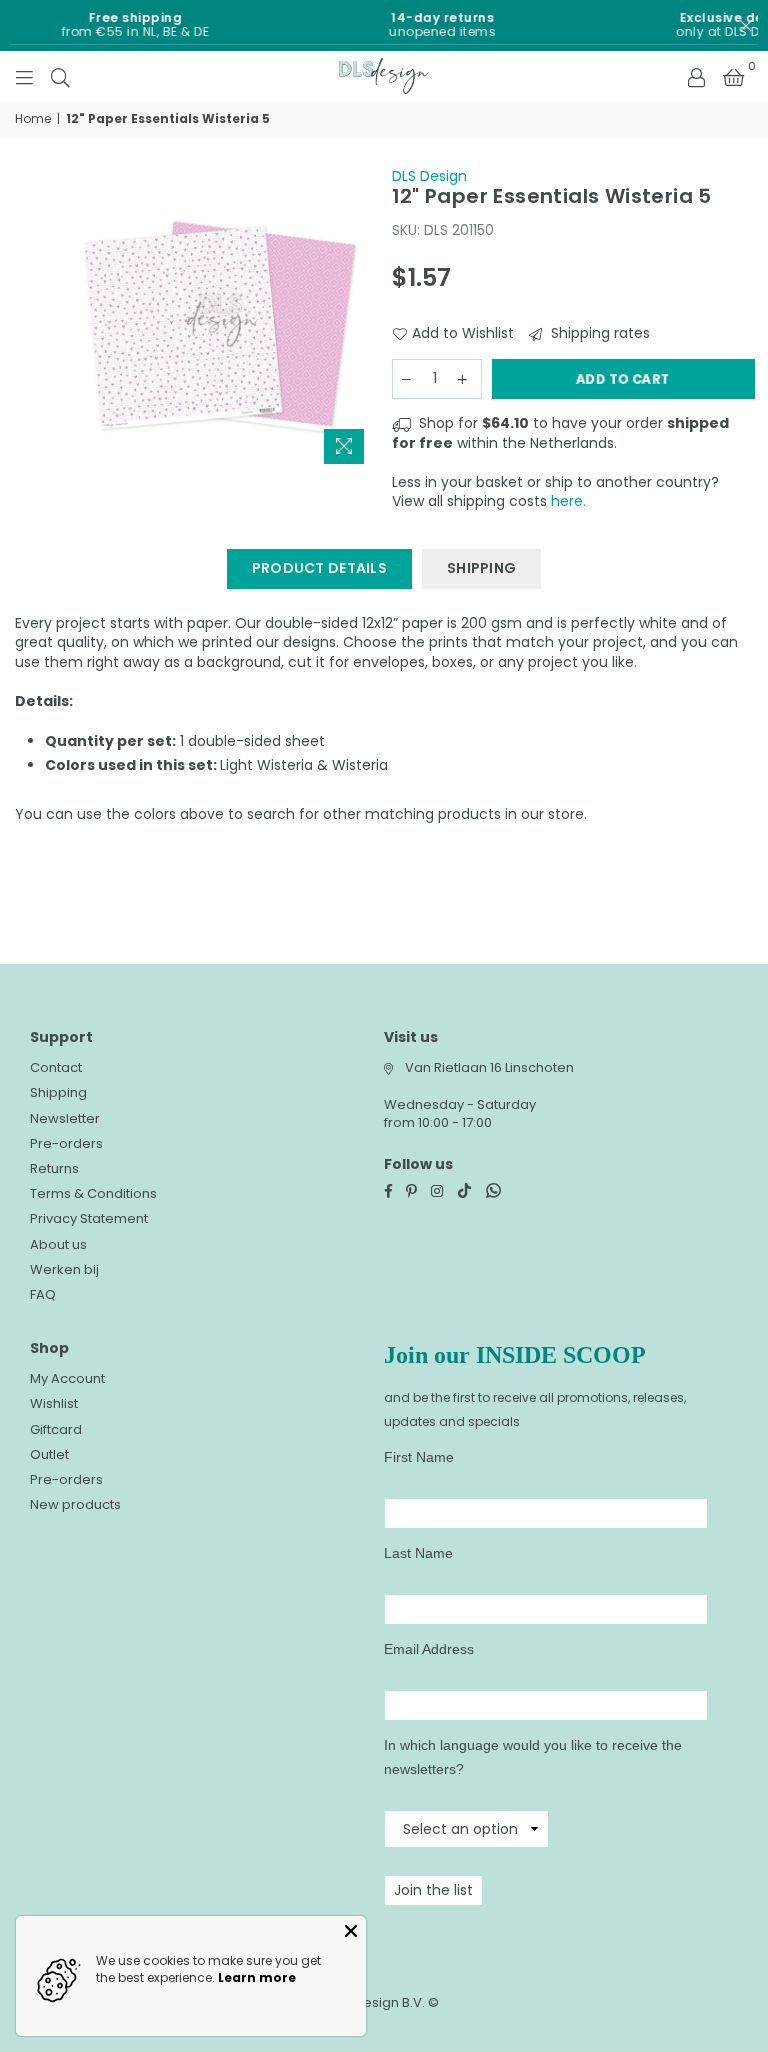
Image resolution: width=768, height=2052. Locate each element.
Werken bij (64, 1269)
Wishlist (54, 1403)
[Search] (60, 76)
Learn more (257, 1977)
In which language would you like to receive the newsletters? (533, 1757)
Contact (56, 1067)
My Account (67, 1378)
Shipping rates (598, 333)
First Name (419, 1457)
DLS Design (429, 176)
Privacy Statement (89, 1218)
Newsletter (65, 1118)
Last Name (418, 1553)
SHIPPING (481, 568)
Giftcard (56, 1429)
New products (75, 1504)
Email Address (429, 1649)
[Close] (351, 1931)
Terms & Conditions (93, 1193)
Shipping (58, 1092)
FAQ (43, 1294)
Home (33, 119)
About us (58, 1244)
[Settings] (696, 76)
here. (568, 501)
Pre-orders (66, 1143)
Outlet (49, 1454)
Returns (54, 1168)
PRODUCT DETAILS (319, 568)
